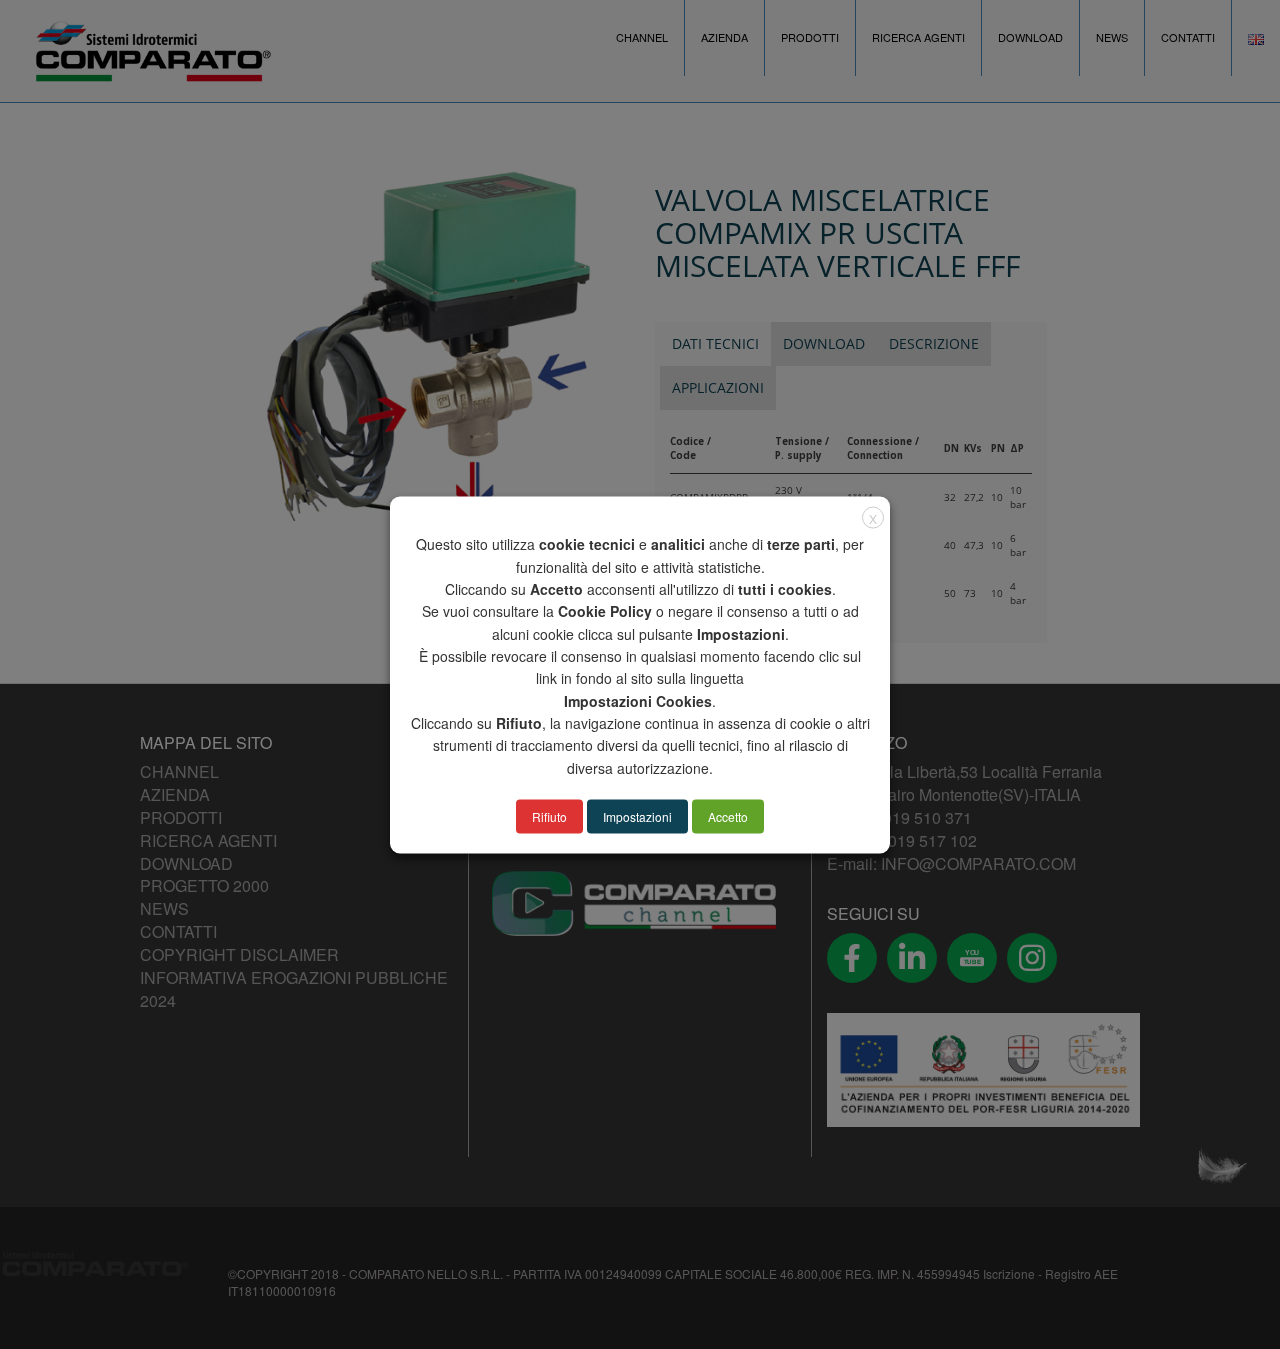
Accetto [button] (728, 815)
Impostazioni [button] (637, 815)
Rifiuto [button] (549, 815)
